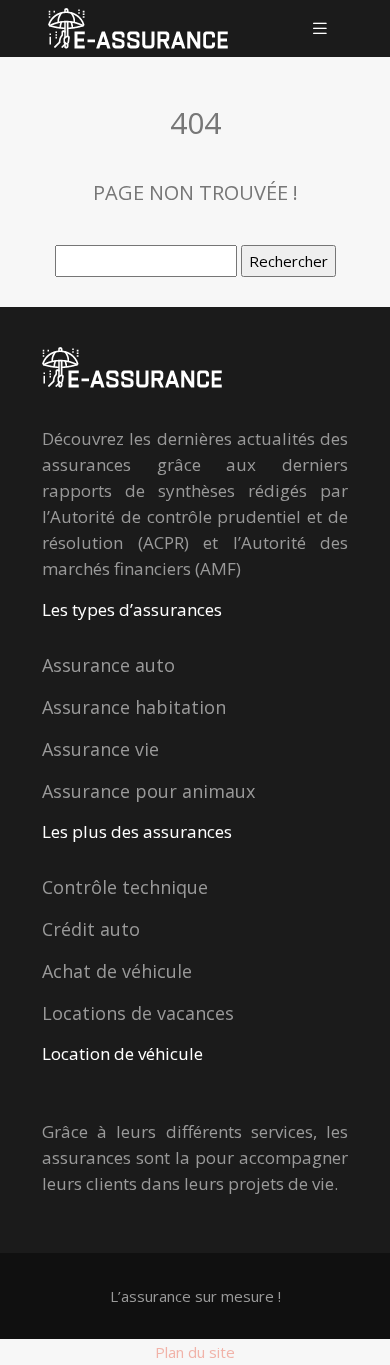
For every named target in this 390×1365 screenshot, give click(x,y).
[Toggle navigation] (320, 28)
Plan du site (195, 1352)
